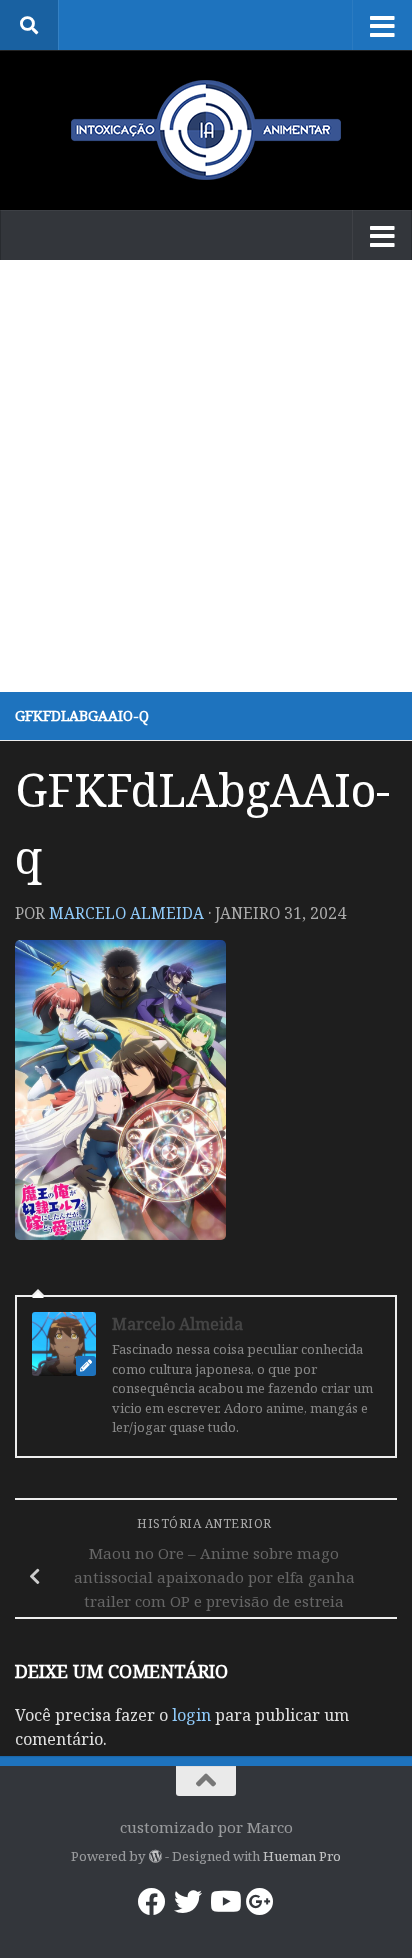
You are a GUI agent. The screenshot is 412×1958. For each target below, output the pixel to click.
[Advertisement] (206, 476)
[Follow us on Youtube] (224, 1902)
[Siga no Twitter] (188, 1902)
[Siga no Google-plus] (260, 1902)
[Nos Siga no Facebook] (152, 1902)
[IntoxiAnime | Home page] (206, 130)
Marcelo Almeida (126, 913)
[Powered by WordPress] (154, 1856)
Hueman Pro (302, 1856)
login (191, 1715)
